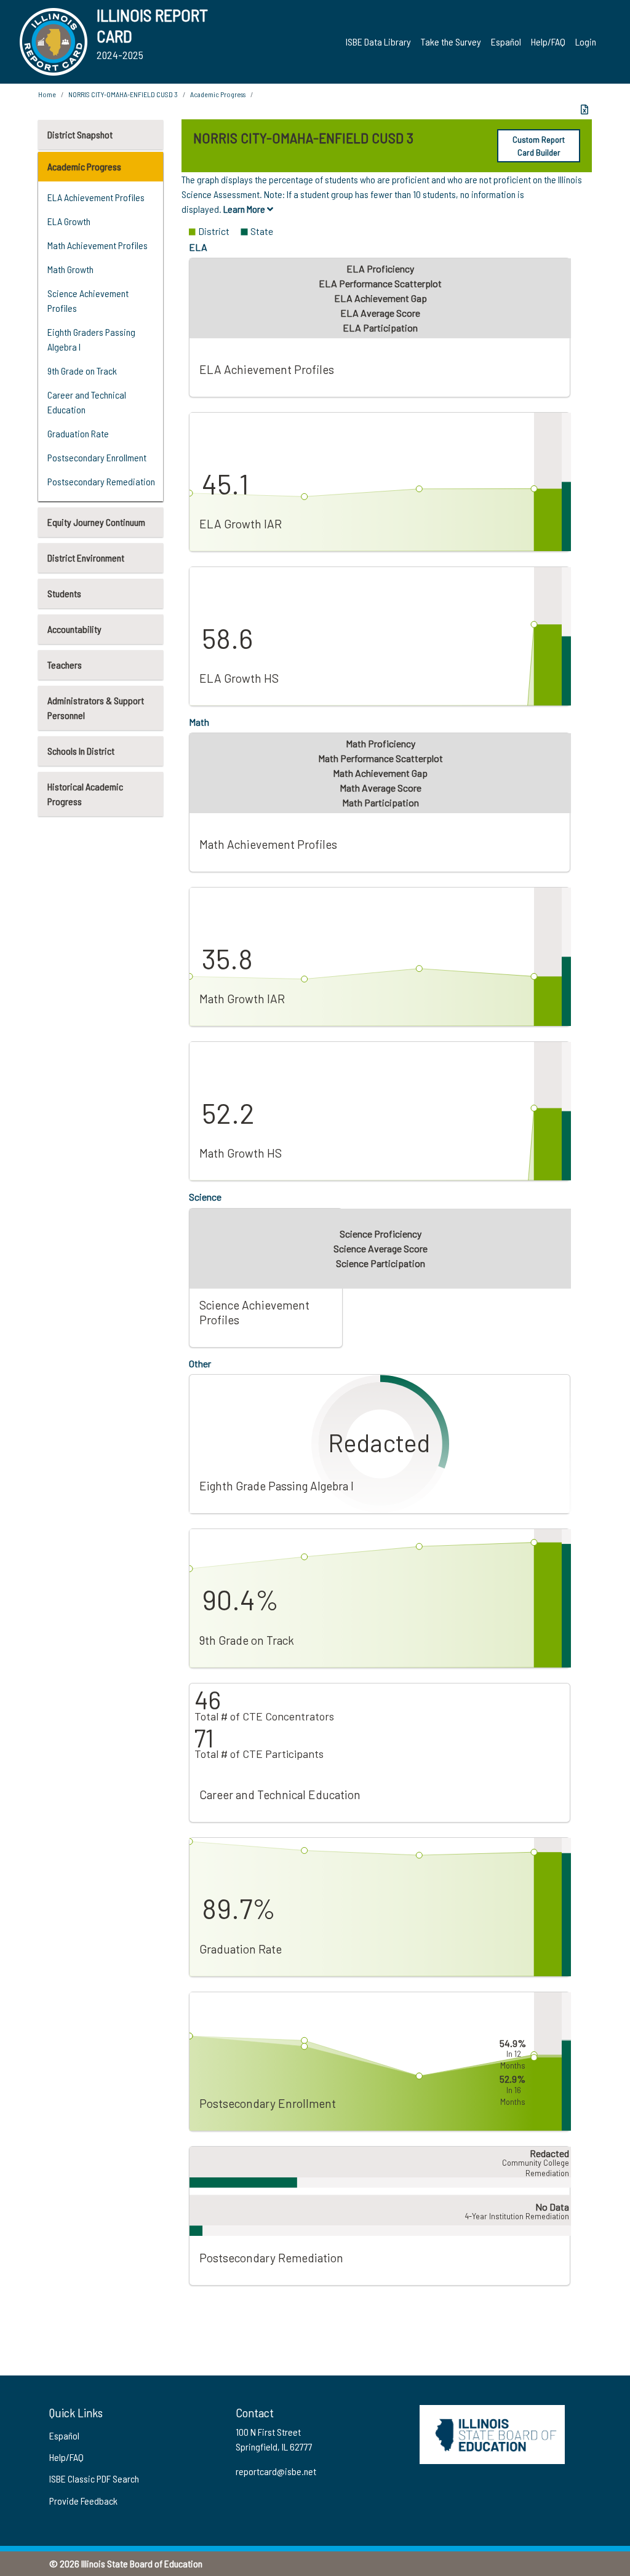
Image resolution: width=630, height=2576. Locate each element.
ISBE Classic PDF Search (94, 2479)
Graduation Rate (78, 433)
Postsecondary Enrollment (97, 457)
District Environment (86, 558)
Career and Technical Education (87, 402)
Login (586, 42)
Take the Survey (451, 42)
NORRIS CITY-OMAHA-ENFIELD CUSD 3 (123, 94)
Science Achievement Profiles (88, 300)
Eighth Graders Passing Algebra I (91, 339)
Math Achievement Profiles (98, 245)
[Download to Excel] (584, 109)
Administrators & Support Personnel (96, 708)
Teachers (65, 665)
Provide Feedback (83, 2501)
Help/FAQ (548, 42)
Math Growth (70, 269)
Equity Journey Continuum (96, 522)
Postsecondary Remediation (101, 481)
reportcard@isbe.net (276, 2471)
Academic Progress (84, 166)
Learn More (245, 209)
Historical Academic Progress (85, 794)
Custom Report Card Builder (539, 146)
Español (506, 42)
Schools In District (81, 751)
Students (64, 593)
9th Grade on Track (82, 371)
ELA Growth (69, 221)
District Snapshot (80, 134)
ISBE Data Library (378, 42)
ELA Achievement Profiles (96, 197)
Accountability (74, 629)
